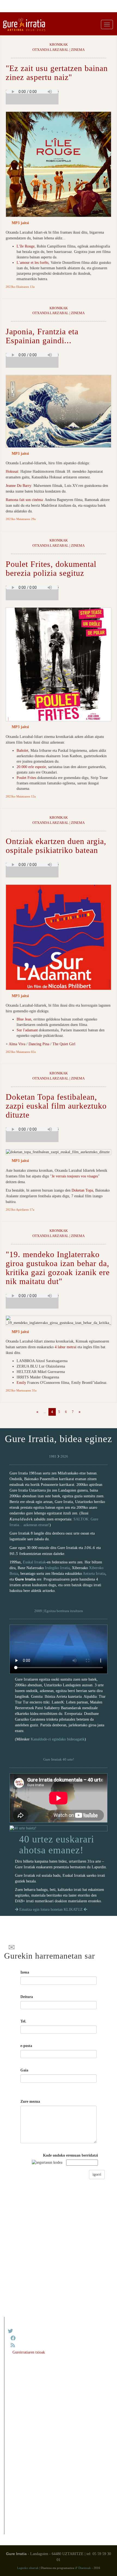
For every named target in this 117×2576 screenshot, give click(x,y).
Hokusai (12, 471)
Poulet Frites (26, 778)
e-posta (26, 2046)
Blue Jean (24, 1019)
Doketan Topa (82, 1190)
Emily (21, 1383)
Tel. (23, 2021)
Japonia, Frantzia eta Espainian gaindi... (42, 336)
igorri (97, 2174)
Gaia (24, 2070)
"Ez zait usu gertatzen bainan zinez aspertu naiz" (57, 73)
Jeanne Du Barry (19, 486)
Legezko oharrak (28, 2568)
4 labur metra (65, 1347)
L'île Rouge (26, 246)
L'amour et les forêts (33, 263)
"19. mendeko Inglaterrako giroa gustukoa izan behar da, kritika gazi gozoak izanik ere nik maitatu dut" (58, 1268)
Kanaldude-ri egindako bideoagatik (58, 1739)
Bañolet (22, 751)
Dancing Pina (39, 1044)
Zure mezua (30, 2102)
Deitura (27, 1997)
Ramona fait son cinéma (24, 500)
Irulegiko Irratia (57, 1568)
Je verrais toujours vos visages (75, 1176)
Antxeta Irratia (94, 1574)
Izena (25, 1972)
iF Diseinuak (83, 2568)
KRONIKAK (59, 45)
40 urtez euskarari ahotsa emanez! (57, 1845)
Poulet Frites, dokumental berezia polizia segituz (51, 568)
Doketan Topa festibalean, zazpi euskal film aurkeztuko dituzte (56, 1106)
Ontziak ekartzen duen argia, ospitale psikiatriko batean (56, 846)
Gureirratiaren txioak (29, 2352)
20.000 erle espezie (31, 767)
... (45, 1412)
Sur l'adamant (27, 1030)
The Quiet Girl (64, 1044)
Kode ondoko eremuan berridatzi (70, 2155)
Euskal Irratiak (34, 1562)
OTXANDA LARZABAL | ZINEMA (59, 50)
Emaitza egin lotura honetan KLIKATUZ (51, 1909)
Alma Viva (17, 1044)
